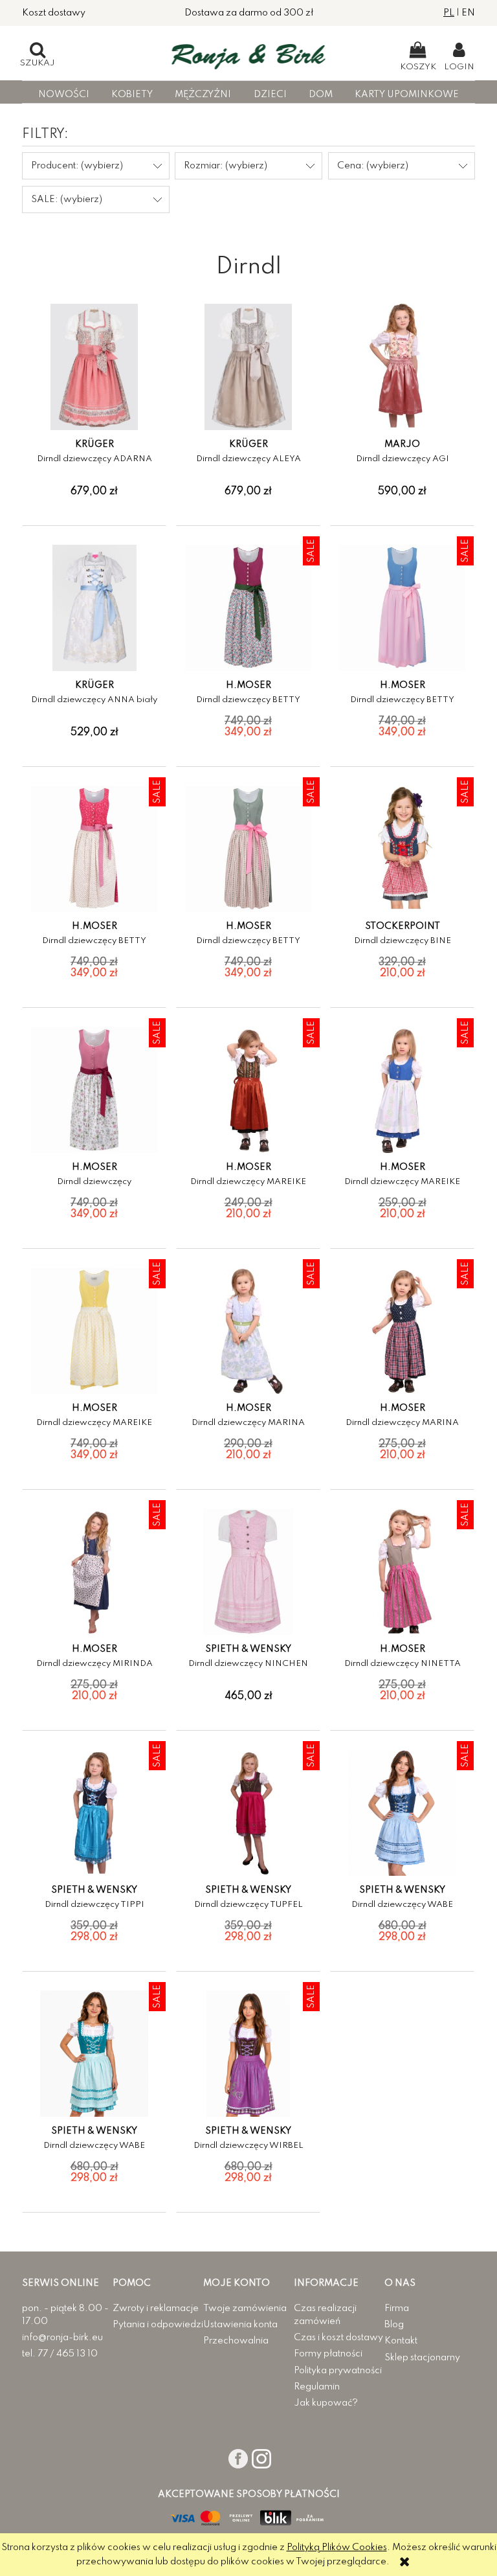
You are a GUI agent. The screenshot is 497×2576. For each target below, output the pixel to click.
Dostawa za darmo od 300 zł (249, 13)
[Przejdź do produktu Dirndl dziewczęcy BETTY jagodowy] (248, 608)
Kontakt (401, 2341)
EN (468, 13)
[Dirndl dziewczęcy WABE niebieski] (402, 1882)
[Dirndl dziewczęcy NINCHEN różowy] (248, 1641)
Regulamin (317, 2387)
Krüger (94, 444)
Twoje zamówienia (245, 2308)
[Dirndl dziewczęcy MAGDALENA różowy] (94, 1159)
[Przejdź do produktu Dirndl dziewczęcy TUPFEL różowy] (248, 1813)
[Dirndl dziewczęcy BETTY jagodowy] (248, 677)
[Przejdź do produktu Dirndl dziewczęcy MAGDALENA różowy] (94, 1090)
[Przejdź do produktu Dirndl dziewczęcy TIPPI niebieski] (94, 1813)
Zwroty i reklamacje (156, 2308)
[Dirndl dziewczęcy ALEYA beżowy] (248, 436)
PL (449, 13)
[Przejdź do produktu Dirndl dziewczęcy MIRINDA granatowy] (94, 1572)
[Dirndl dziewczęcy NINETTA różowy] (402, 1641)
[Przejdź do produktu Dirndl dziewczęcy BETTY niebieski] (402, 608)
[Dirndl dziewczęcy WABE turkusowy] (94, 2123)
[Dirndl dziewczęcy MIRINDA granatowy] (94, 1641)
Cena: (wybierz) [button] (373, 166)
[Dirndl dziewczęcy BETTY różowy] (94, 918)
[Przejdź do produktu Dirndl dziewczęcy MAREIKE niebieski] (402, 1090)
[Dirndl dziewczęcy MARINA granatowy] (402, 1400)
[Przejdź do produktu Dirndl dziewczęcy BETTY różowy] (94, 849)
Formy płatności (328, 2354)
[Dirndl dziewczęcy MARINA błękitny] (248, 1400)
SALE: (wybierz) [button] (67, 199)
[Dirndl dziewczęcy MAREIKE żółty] (94, 1400)
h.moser (248, 685)
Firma (397, 2308)
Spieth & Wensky (248, 1649)
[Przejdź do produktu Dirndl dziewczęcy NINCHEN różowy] (248, 1572)
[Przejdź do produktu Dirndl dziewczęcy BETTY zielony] (248, 849)
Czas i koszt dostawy (338, 2338)
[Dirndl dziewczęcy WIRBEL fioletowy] (248, 2123)
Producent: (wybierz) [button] (77, 166)
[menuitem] (63, 95)
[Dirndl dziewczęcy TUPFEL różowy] (248, 1882)
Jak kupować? (326, 2403)
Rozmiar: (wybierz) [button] (226, 166)
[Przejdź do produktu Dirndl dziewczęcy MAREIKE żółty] (94, 1331)
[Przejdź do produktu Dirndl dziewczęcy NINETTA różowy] (402, 1572)
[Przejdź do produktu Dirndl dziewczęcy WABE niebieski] (402, 1813)
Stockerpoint (403, 926)
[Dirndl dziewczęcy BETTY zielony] (248, 918)
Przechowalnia (236, 2341)
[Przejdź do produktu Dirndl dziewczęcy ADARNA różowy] (94, 367)
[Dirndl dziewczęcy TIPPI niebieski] (94, 1882)
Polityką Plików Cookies (337, 2548)
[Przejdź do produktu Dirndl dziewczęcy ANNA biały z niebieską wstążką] (94, 608)
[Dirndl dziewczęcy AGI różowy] (402, 436)
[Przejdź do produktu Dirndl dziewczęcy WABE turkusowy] (94, 2054)
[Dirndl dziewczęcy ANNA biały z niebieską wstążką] (94, 677)
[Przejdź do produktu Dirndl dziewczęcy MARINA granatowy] (402, 1331)
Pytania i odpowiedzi (158, 2325)
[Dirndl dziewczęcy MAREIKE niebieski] (402, 1159)
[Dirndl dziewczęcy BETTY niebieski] (402, 677)
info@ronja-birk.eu (62, 2338)
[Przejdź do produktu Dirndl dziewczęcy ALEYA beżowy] (248, 367)
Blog (394, 2325)
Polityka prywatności (338, 2371)
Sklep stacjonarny (422, 2358)
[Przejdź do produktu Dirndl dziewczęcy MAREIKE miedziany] (248, 1090)
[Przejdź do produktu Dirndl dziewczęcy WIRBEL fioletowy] (248, 2054)
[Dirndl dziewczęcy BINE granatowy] (402, 918)
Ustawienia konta (240, 2325)
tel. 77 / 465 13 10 (60, 2354)
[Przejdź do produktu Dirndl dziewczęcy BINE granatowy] (402, 849)
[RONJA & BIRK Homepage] (249, 53)
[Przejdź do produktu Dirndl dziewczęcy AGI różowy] (402, 367)
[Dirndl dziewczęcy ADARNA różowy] (94, 436)
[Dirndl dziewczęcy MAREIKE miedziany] (248, 1159)
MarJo (402, 444)
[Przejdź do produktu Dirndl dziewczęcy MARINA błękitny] (248, 1331)
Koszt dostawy (54, 13)
